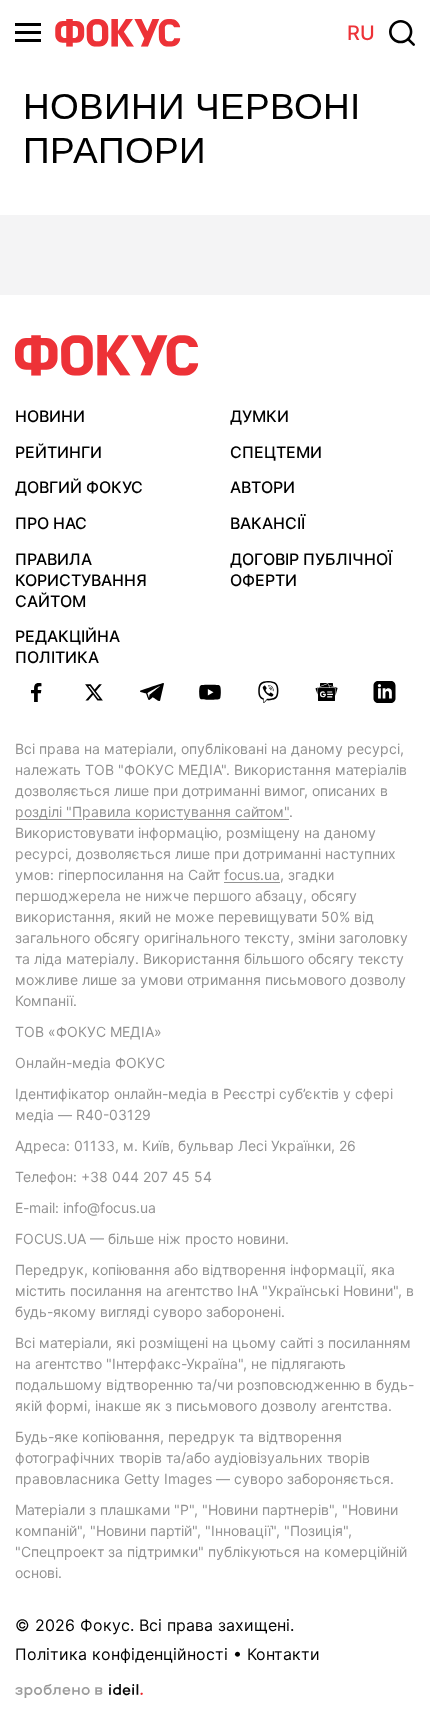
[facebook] (36, 692)
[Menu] (28, 32)
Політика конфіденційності (121, 1654)
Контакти (283, 1654)
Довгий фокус (79, 487)
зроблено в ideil (79, 1691)
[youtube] (210, 692)
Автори (262, 487)
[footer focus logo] (107, 355)
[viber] (268, 692)
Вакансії (267, 523)
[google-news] (326, 692)
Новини (50, 416)
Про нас (51, 523)
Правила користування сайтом (81, 580)
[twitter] (94, 692)
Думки (259, 416)
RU (361, 33)
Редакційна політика (67, 646)
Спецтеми (276, 452)
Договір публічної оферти (311, 569)
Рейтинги (58, 452)
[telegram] (152, 692)
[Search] (402, 33)
